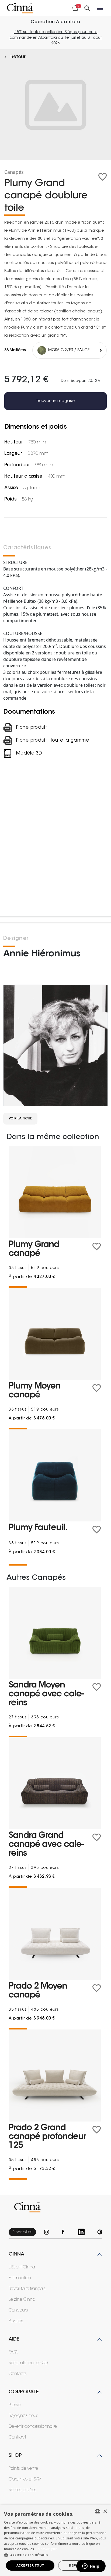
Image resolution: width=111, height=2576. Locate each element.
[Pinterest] (100, 2232)
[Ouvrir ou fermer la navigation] (100, 8)
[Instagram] (49, 2232)
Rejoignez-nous (23, 2416)
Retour (18, 57)
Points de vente (23, 2469)
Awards (16, 2321)
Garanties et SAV (25, 2479)
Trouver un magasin (55, 401)
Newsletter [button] (22, 2232)
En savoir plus (47, 2549)
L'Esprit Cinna (22, 2267)
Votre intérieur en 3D (28, 2363)
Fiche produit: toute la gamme (53, 740)
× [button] (105, 2512)
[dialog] (55, 2540)
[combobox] (98, 2512)
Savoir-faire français (27, 2289)
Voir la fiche (20, 1119)
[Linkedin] (84, 2232)
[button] (55, 2555)
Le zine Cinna (22, 2300)
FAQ (13, 2352)
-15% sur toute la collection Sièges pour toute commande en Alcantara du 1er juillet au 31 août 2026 (56, 38)
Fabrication (20, 2278)
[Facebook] (66, 2232)
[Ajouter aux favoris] (103, 177)
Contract (17, 2437)
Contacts (18, 2374)
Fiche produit (32, 727)
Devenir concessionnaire (33, 2427)
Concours (18, 2310)
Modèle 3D (29, 753)
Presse (15, 2405)
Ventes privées (22, 2490)
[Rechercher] (87, 8)
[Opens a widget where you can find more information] (91, 2567)
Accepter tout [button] (30, 2565)
